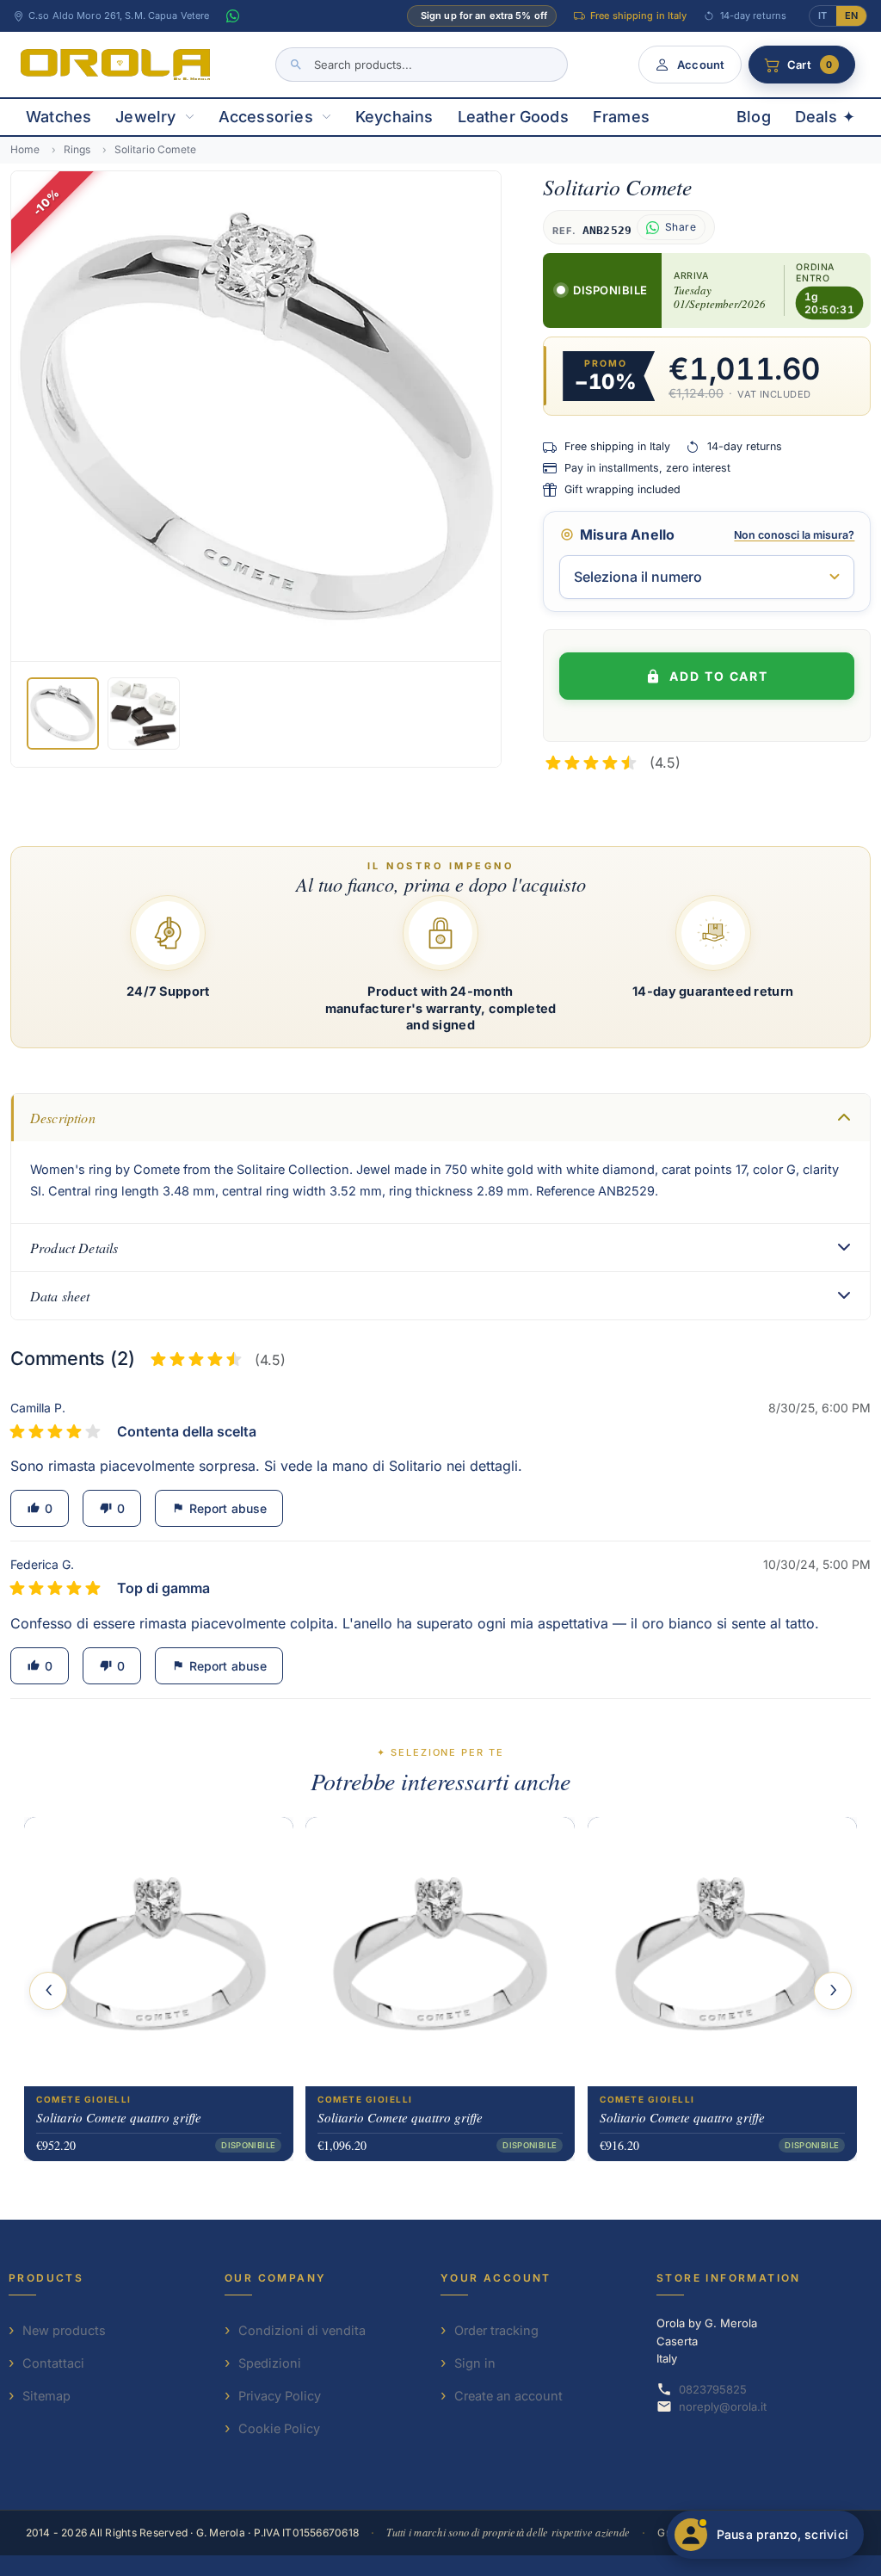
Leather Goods (513, 117)
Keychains (394, 117)
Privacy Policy (280, 2396)
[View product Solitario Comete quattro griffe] (159, 1951)
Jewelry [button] (145, 117)
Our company (275, 2278)
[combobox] (422, 65)
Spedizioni (270, 2363)
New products (64, 2330)
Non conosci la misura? (794, 535)
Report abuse (219, 1508)
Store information (729, 2278)
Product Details (74, 1248)
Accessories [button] (266, 117)
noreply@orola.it (723, 2406)
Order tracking (496, 2330)
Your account (496, 2278)
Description (63, 1118)
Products (46, 2278)
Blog (754, 117)
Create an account (508, 2396)
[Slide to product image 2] (144, 713)
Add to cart (719, 676)
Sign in (475, 2363)
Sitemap (46, 2396)
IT (822, 15)
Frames (621, 117)
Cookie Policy (279, 2428)
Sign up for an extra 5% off (484, 15)
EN (851, 15)
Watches (59, 117)
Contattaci (53, 2363)
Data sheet (60, 1296)
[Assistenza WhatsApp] (232, 16)
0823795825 (713, 2389)
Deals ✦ (825, 117)
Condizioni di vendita (302, 2330)
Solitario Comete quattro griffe (119, 2116)
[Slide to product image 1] (63, 713)
